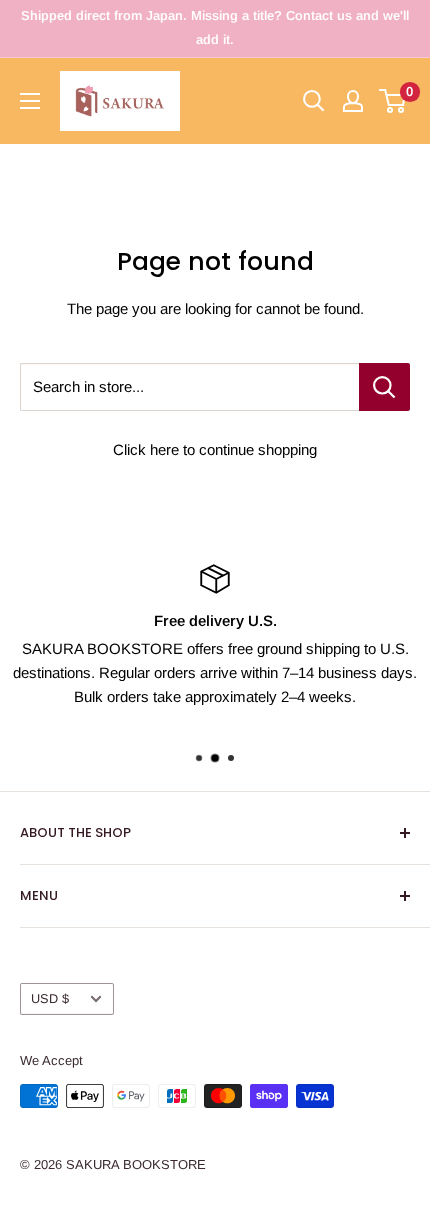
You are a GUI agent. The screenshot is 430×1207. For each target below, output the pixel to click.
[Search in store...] (384, 387)
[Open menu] (30, 101)
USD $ (50, 998)
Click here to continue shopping (215, 449)
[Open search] (314, 101)
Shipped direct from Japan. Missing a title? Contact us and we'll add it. (215, 27)
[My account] (353, 101)
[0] (393, 101)
